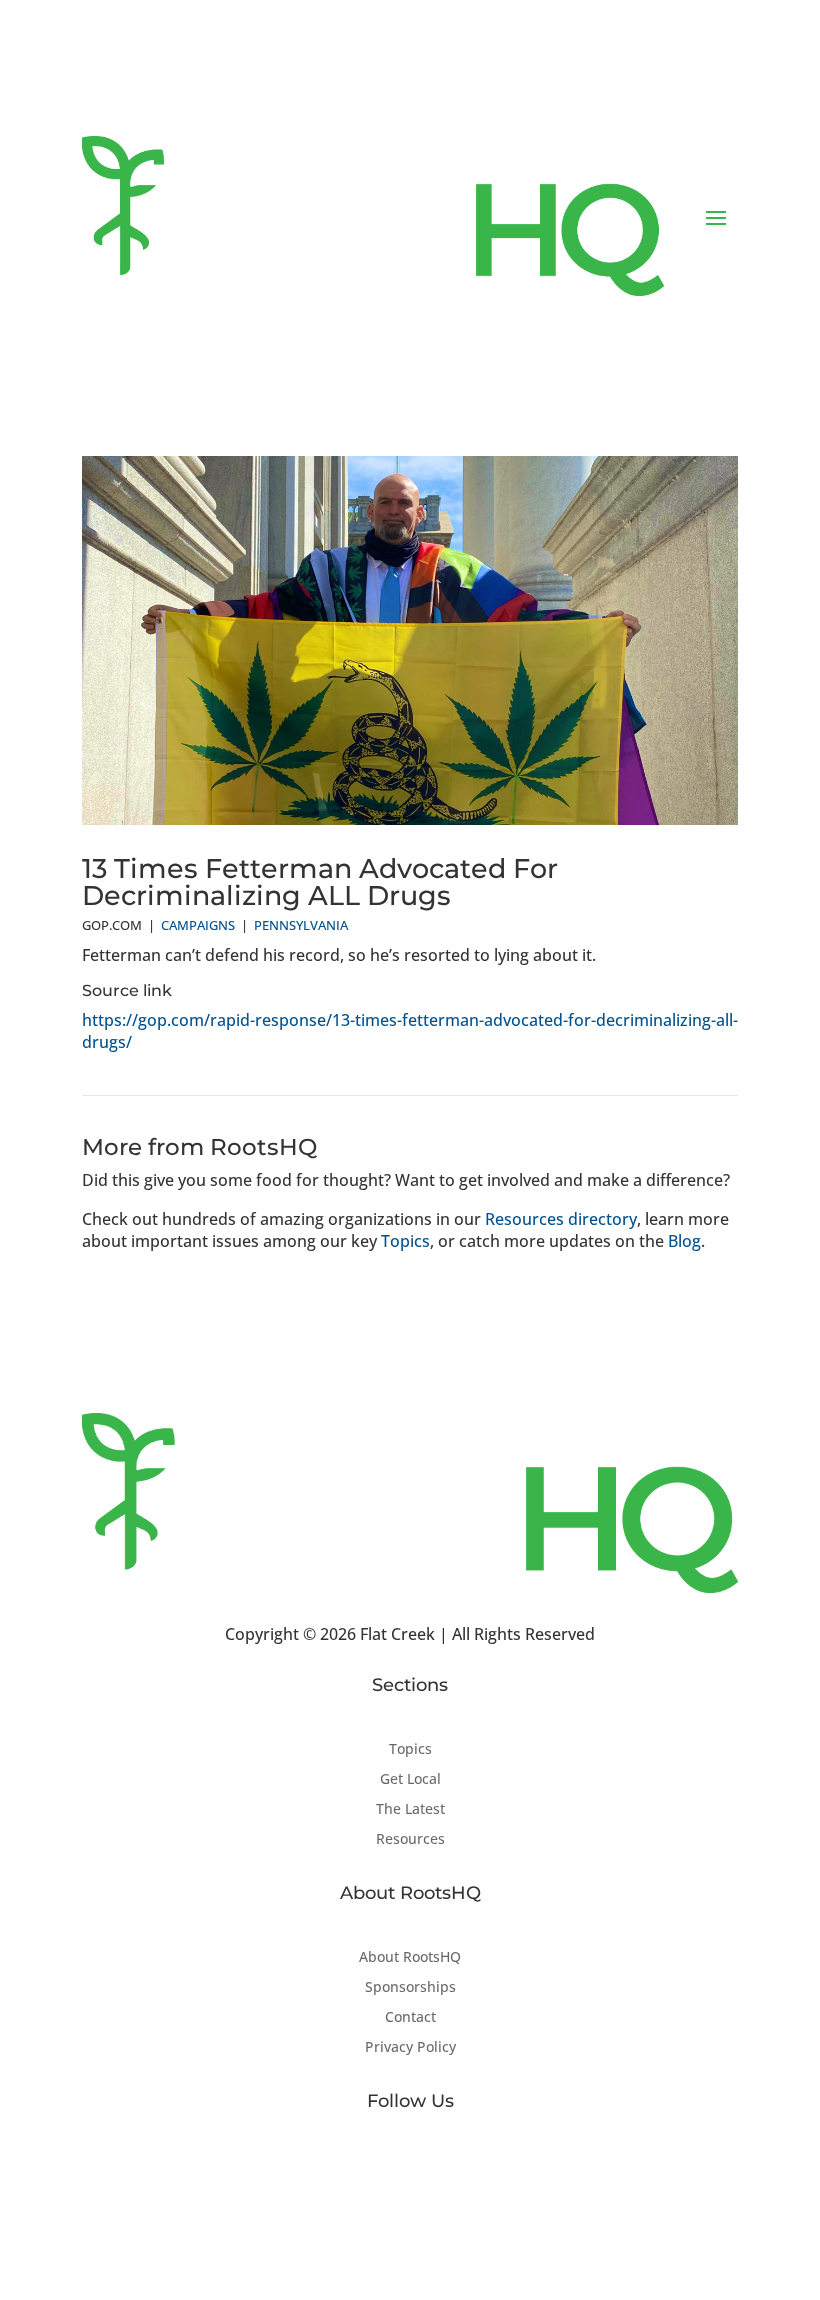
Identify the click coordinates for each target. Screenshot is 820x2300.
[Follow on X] (410, 2166)
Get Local (410, 1780)
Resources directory (561, 1219)
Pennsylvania (301, 925)
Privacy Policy (410, 2048)
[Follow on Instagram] (450, 2166)
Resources (410, 1840)
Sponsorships (410, 1988)
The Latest (410, 1810)
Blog (684, 1241)
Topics (405, 1241)
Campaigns (198, 925)
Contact (410, 2018)
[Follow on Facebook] (370, 2166)
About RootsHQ (410, 1958)
